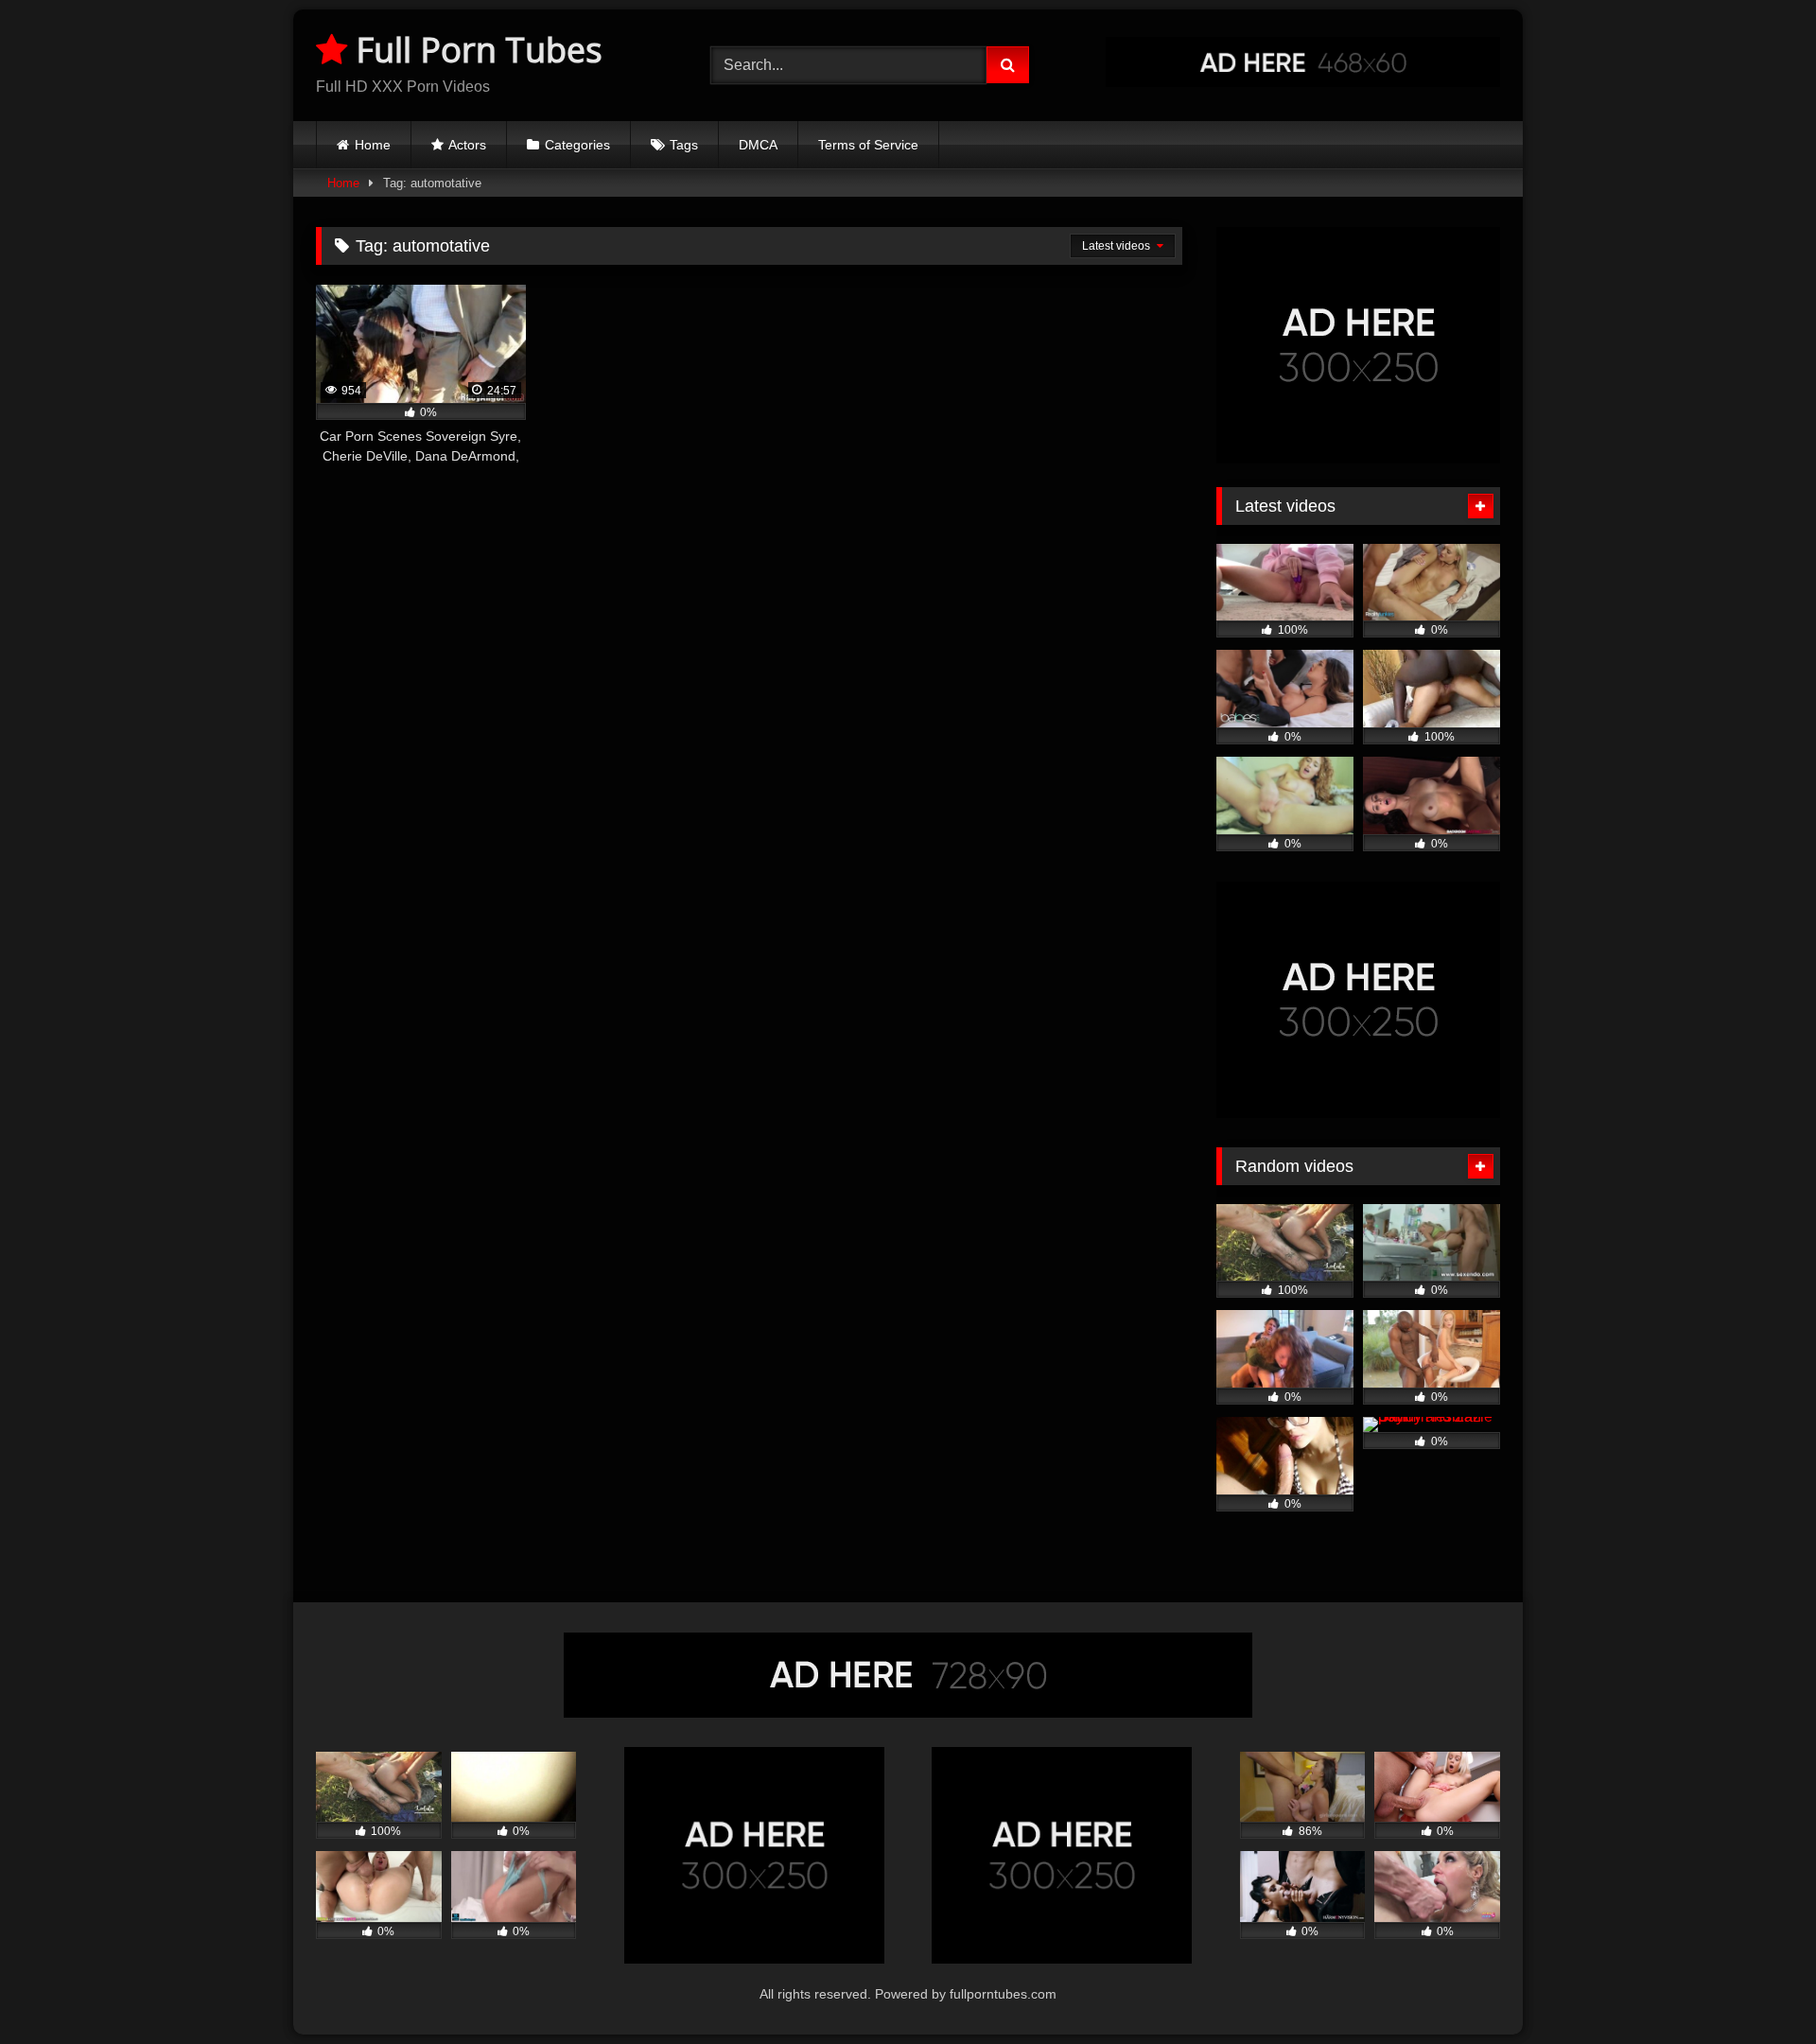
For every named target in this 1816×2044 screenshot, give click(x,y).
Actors (467, 145)
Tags (684, 145)
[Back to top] (1757, 1988)
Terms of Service (868, 145)
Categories (577, 145)
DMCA (758, 145)
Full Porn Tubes (475, 50)
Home (373, 145)
